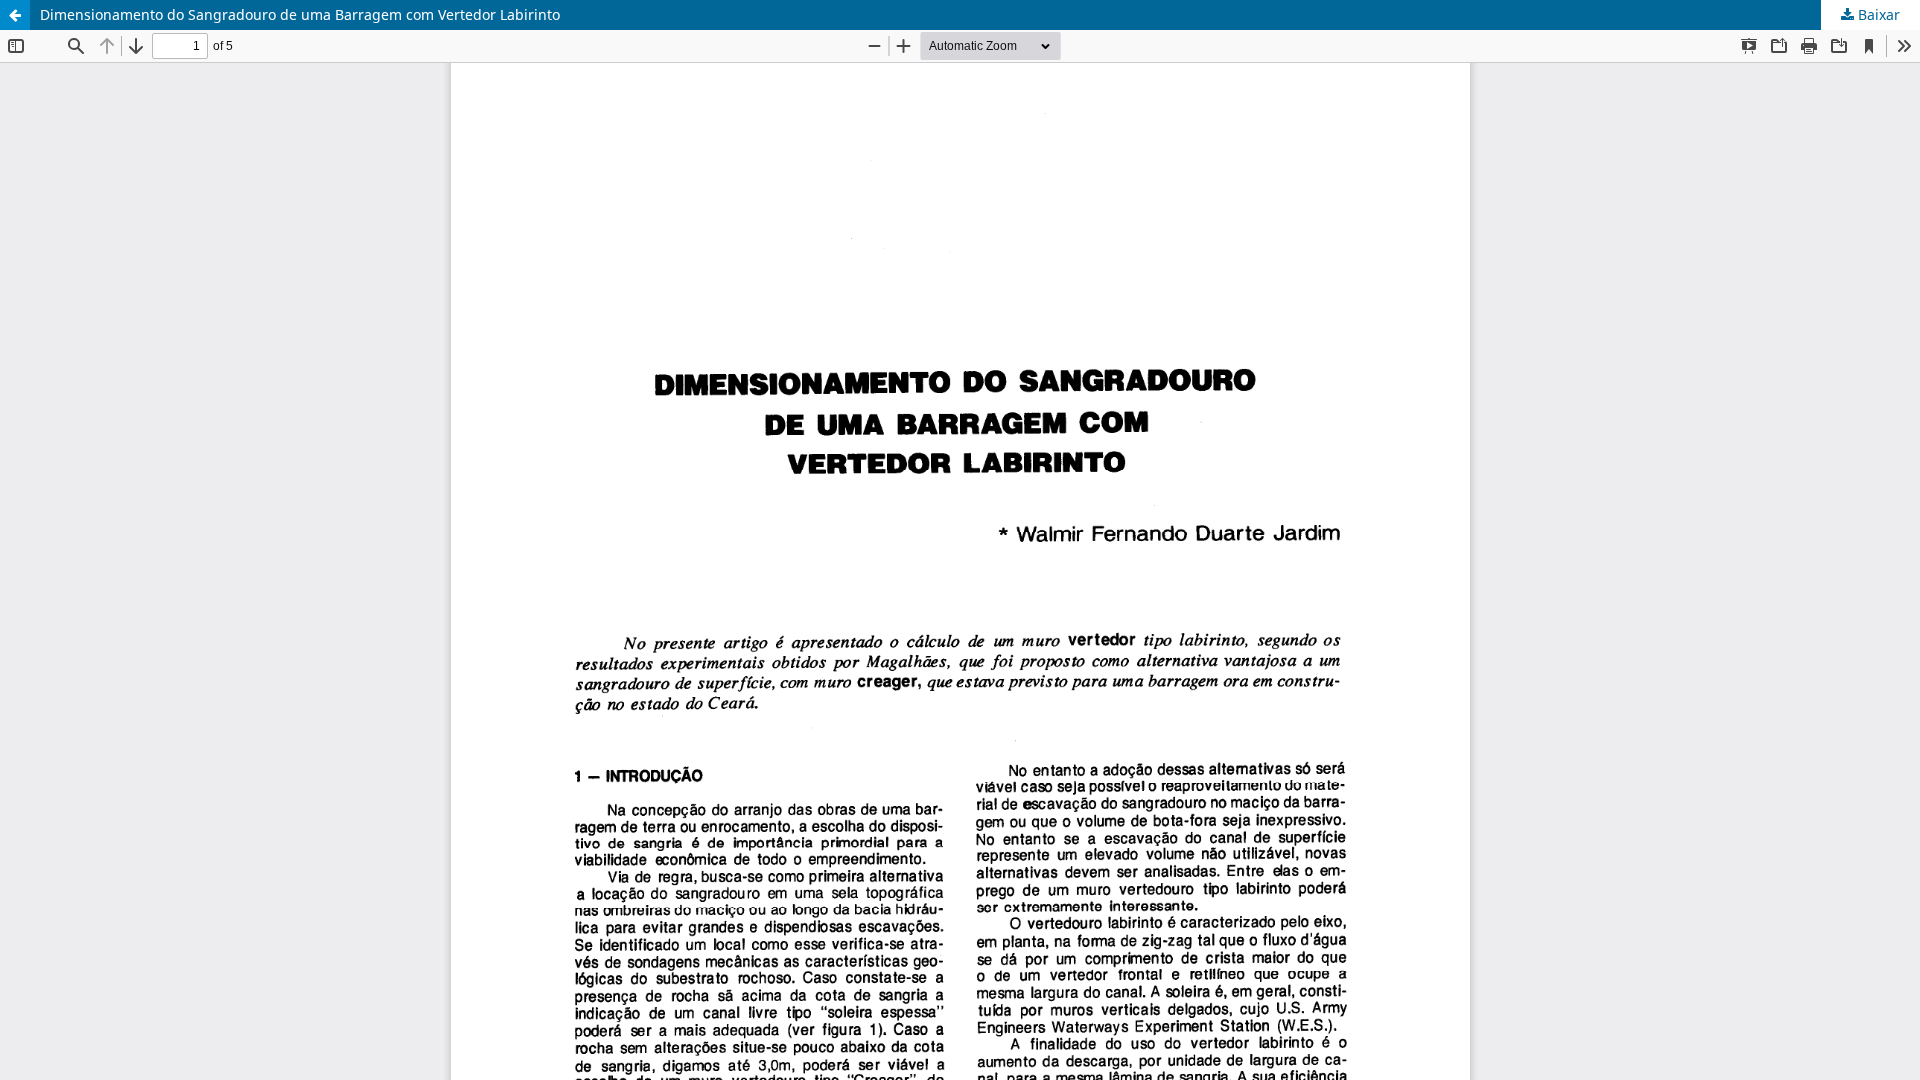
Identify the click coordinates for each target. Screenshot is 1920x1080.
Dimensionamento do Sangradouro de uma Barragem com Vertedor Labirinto (300, 14)
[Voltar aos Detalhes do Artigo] (15, 15)
